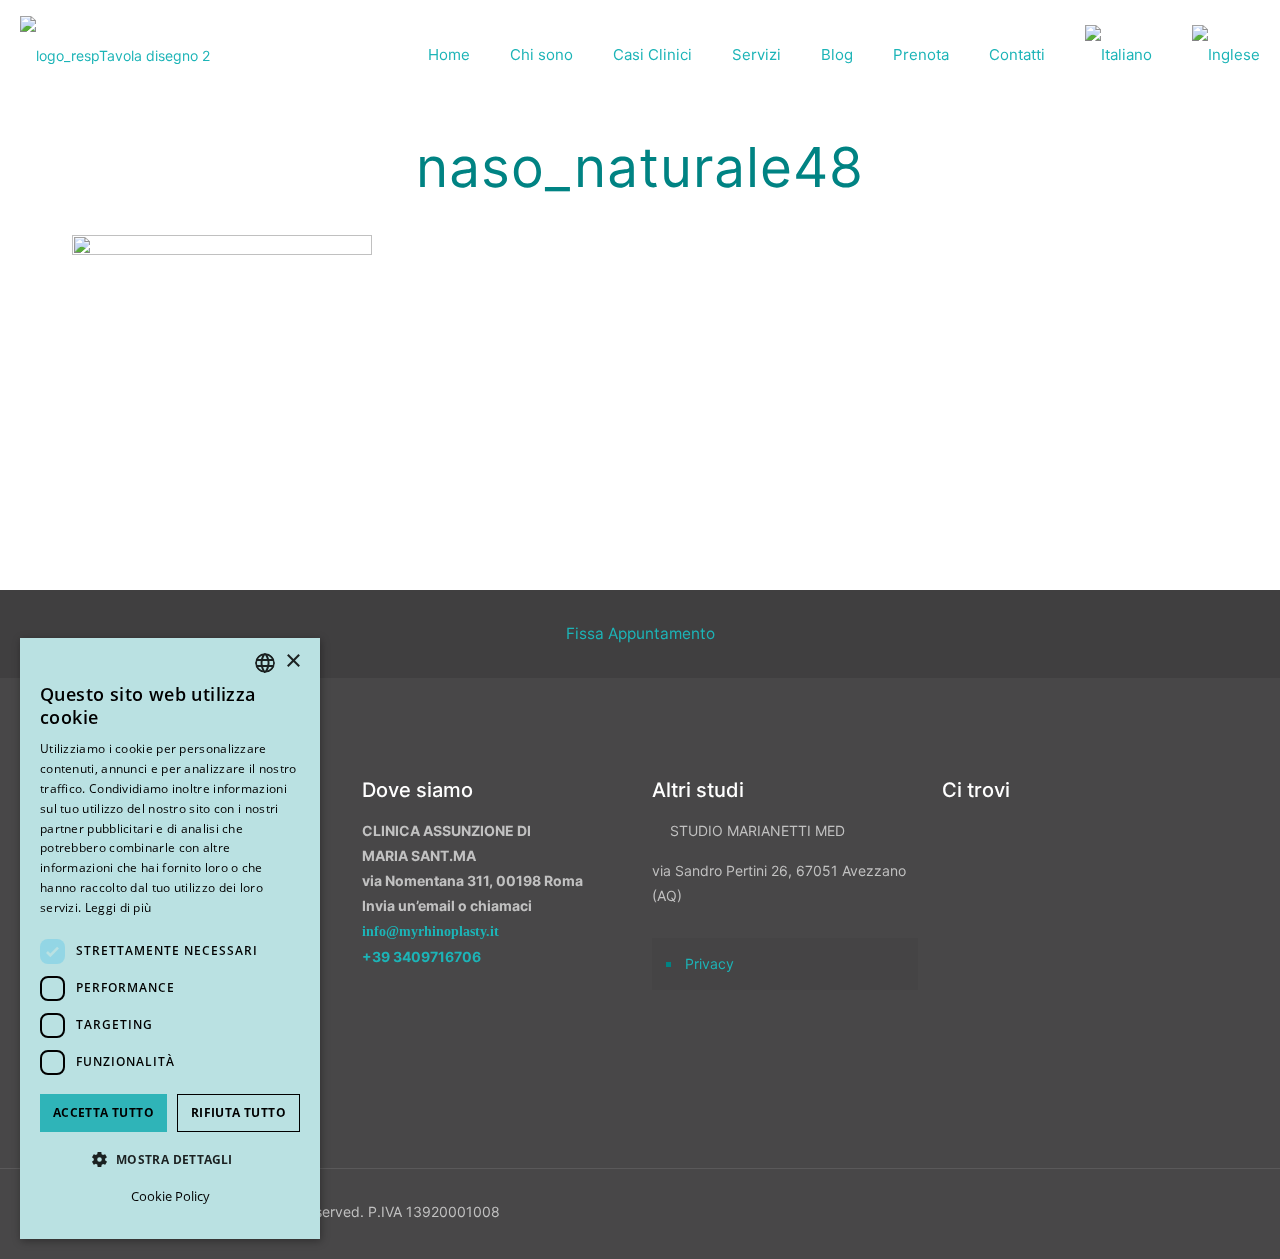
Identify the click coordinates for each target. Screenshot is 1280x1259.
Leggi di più (118, 907)
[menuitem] (1118, 55)
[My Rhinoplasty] (115, 55)
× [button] (292, 661)
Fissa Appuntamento (640, 633)
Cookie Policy (170, 1196)
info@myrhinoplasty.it (430, 931)
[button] (170, 1159)
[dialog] (170, 938)
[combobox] (265, 663)
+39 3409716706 (421, 956)
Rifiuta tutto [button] (238, 1112)
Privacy (709, 963)
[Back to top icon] (1159, 1218)
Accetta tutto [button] (103, 1112)
